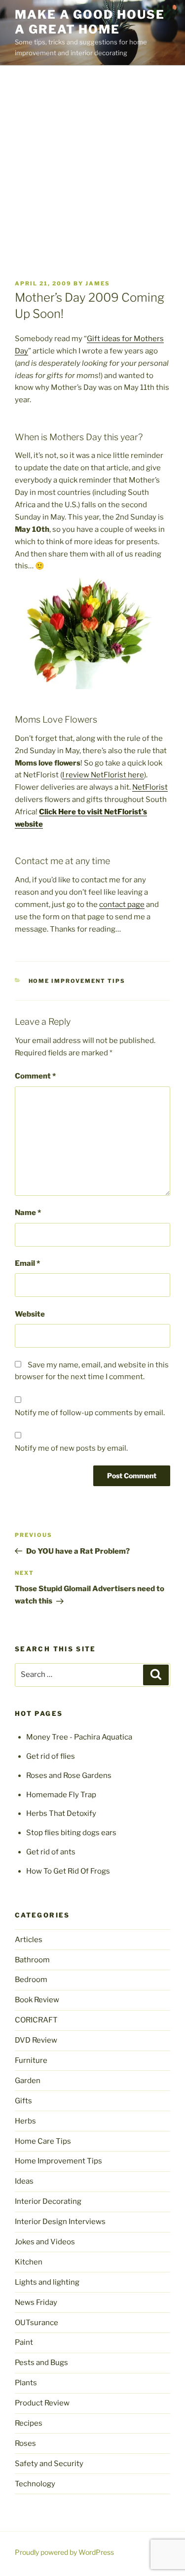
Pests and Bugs (41, 2363)
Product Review (42, 2403)
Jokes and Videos (45, 2242)
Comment (35, 1076)
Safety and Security (49, 2464)
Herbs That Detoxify (61, 1813)
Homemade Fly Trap (61, 1795)
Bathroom (32, 1960)
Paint (24, 2342)
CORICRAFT (36, 2020)
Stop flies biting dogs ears (71, 1833)
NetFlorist (150, 787)
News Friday (36, 2302)
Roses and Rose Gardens (69, 1775)
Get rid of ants (51, 1852)
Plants (26, 2383)
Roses (25, 2443)
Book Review (37, 2000)
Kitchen (29, 2262)
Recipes (29, 2423)
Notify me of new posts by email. (71, 1448)
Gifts (23, 2101)
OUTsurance (37, 2323)
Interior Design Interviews (60, 2222)
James (98, 283)
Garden (28, 2081)
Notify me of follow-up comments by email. (90, 1413)
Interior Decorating (48, 2201)
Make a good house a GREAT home (90, 22)
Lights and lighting (47, 2282)
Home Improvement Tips (77, 981)
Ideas (24, 2181)
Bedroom (31, 1980)
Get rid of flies (51, 1756)
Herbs (25, 2121)
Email (27, 1263)
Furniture (31, 2060)
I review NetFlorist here (103, 775)
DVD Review (36, 2040)
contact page (122, 905)
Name (28, 1213)
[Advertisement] (92, 163)
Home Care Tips (43, 2141)
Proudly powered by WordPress (64, 2552)
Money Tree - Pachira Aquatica (79, 1737)
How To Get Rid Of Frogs (68, 1871)
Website (30, 1314)
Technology (35, 2484)
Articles (29, 1940)
